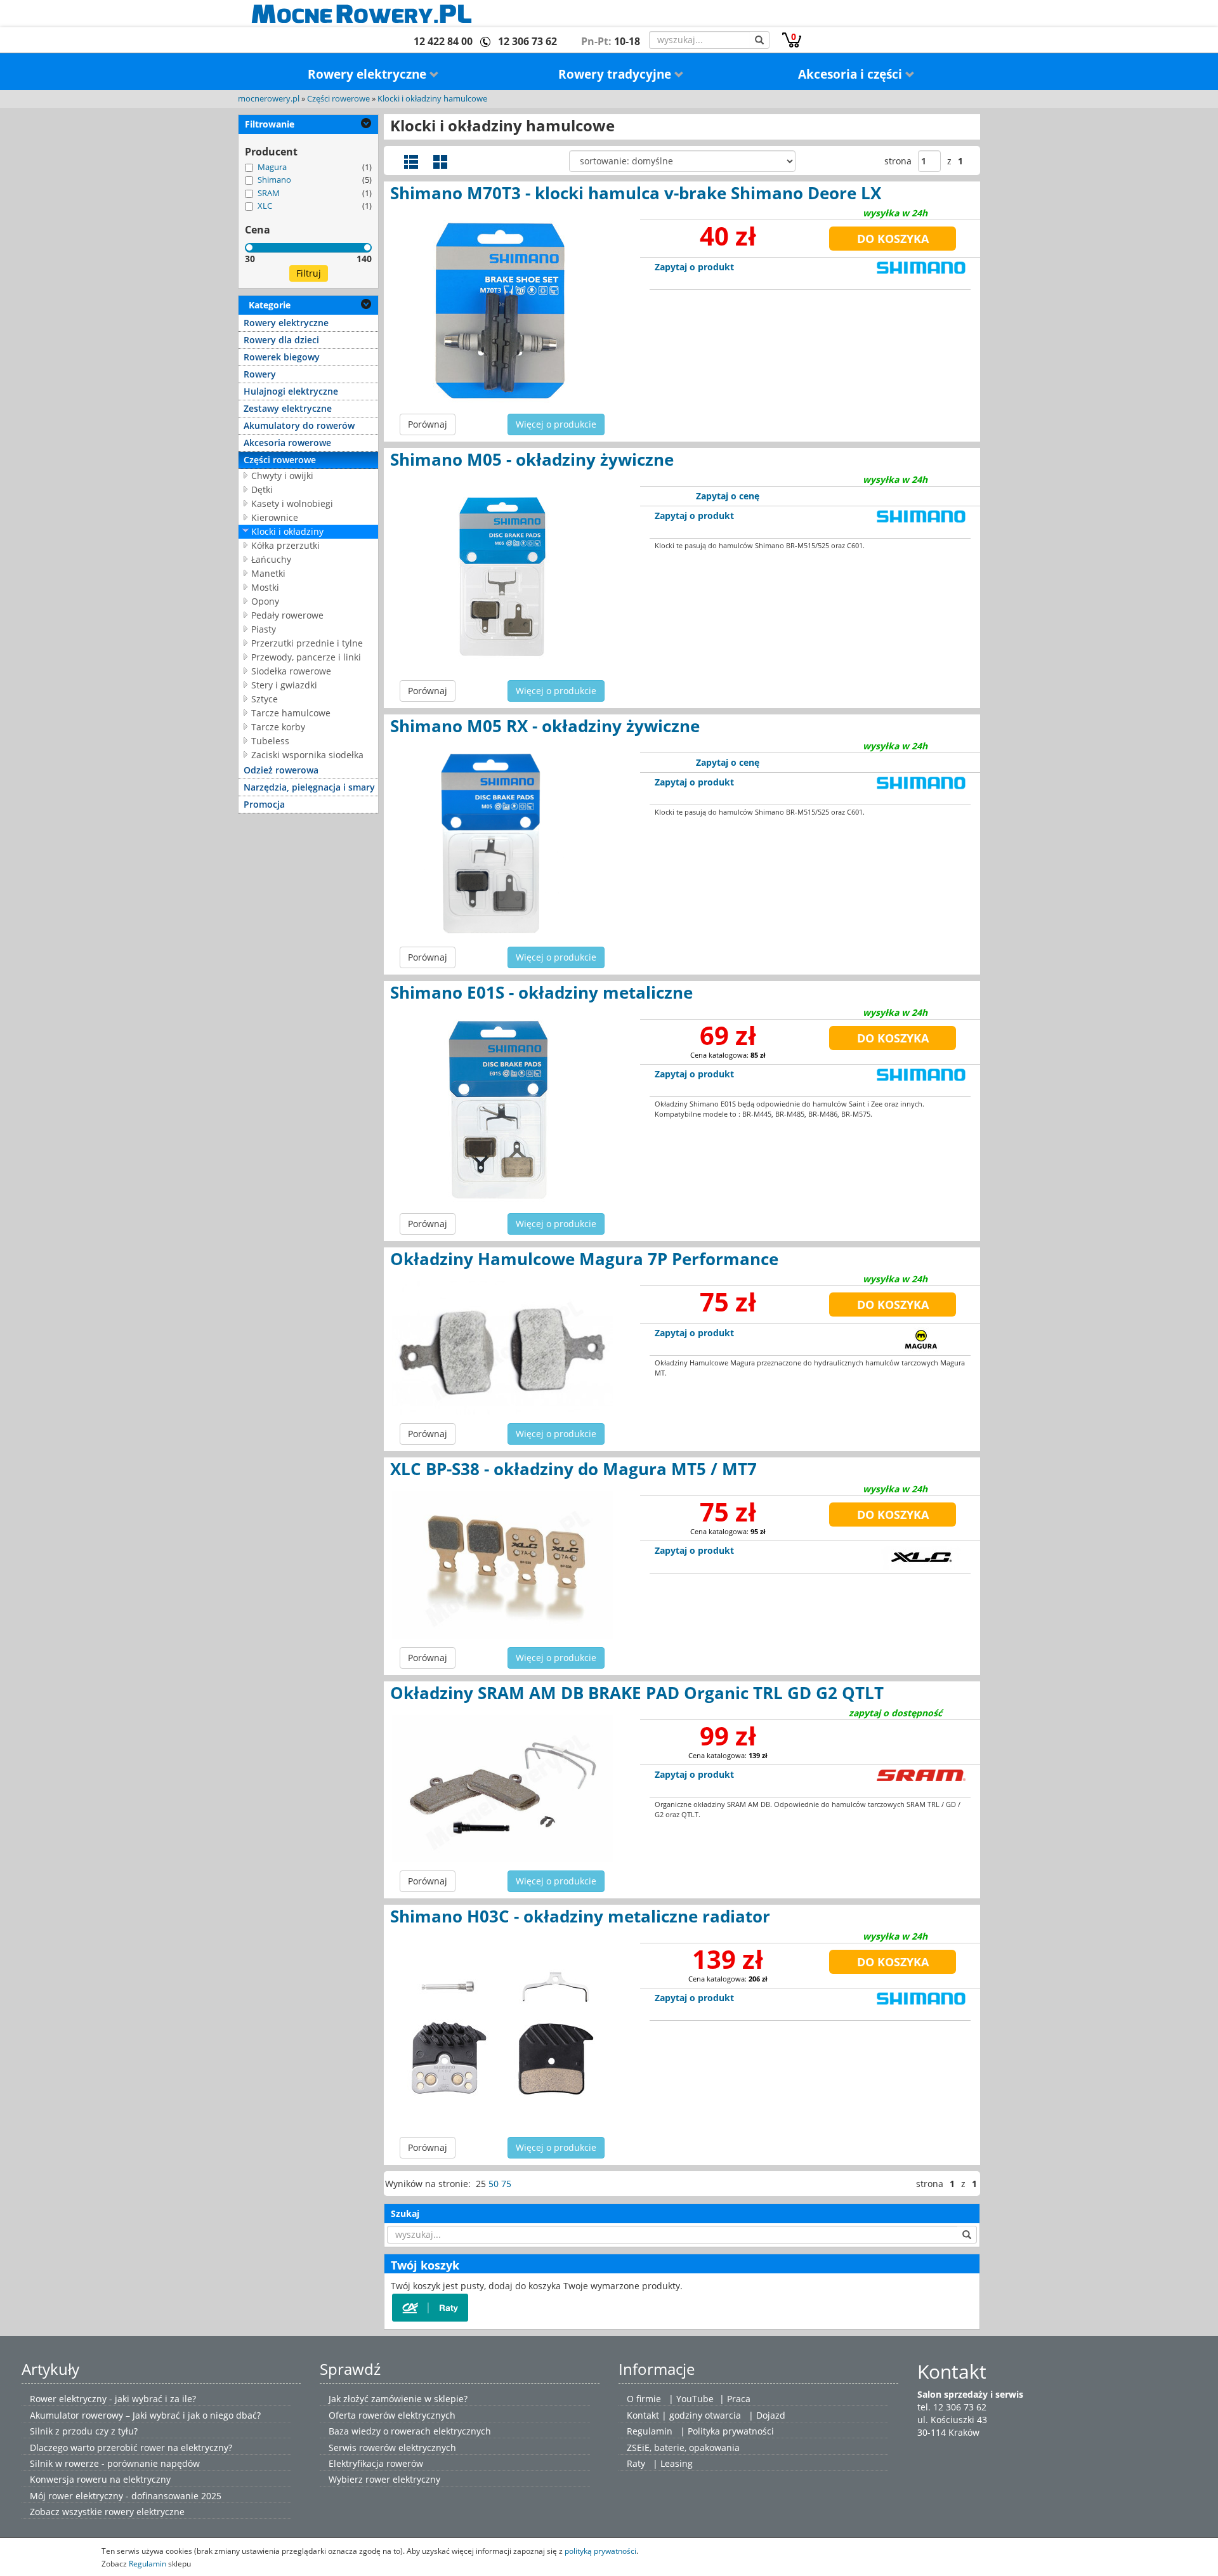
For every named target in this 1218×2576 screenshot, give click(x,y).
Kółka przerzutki (285, 545)
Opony (265, 601)
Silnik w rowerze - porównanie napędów (115, 2463)
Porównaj (428, 424)
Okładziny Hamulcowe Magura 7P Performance (584, 1259)
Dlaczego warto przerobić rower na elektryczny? (131, 2448)
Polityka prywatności (731, 2431)
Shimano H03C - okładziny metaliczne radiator (580, 1916)
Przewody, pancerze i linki (306, 657)
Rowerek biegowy (282, 357)
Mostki (265, 587)
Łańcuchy (271, 559)
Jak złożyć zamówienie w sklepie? (398, 2399)
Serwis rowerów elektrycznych (392, 2448)
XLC (265, 206)
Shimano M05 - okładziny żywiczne (532, 459)
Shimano (274, 180)
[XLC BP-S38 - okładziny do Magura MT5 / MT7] (502, 1565)
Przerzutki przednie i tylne (307, 643)
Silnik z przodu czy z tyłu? (84, 2431)
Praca (739, 2399)
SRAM (269, 193)
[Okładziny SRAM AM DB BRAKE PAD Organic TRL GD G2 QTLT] (502, 1789)
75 (506, 2184)
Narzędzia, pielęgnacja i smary (309, 787)
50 (494, 2184)
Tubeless (270, 741)
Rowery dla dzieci (281, 340)
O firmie (644, 2399)
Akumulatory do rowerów (299, 425)
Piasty (264, 629)
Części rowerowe (338, 99)
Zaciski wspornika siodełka (307, 755)
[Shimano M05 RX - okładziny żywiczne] (502, 843)
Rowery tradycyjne (616, 74)
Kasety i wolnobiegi (292, 503)
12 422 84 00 (443, 41)
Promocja (264, 804)
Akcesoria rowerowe (287, 443)
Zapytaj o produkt (694, 267)
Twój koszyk (425, 2265)
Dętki (262, 490)
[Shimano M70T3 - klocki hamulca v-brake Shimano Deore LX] (502, 310)
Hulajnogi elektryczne (291, 391)
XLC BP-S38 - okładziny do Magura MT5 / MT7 (573, 1469)
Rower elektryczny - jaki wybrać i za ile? (113, 2399)
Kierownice (275, 517)
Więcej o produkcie (556, 424)
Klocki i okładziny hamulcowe (432, 99)
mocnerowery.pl (269, 99)
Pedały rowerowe (287, 615)
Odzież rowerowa (281, 770)
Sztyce (265, 699)
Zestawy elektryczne (288, 408)
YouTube (695, 2399)
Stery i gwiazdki (284, 685)
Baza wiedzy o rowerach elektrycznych (410, 2431)
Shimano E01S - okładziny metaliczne (541, 992)
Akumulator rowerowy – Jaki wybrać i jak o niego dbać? (145, 2415)
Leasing (677, 2463)
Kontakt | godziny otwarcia (684, 2415)
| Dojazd (767, 2415)
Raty (636, 2463)
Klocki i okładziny (287, 531)
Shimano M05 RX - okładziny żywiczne (545, 726)
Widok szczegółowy (411, 162)
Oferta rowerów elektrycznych (392, 2415)
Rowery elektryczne (369, 74)
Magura (272, 167)
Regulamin (650, 2431)
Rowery (260, 374)
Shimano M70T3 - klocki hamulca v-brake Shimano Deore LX (636, 193)
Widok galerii (440, 162)
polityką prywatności (600, 2551)
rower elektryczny (403, 2479)
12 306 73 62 (527, 41)
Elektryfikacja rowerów (376, 2463)
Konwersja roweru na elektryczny (100, 2479)
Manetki (268, 573)
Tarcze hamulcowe (291, 713)
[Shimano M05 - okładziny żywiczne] (502, 577)
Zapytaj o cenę (728, 496)
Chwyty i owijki (282, 476)
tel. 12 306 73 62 (952, 2407)
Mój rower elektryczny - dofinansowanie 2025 (126, 2496)
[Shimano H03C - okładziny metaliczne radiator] (502, 2034)
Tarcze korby (278, 727)
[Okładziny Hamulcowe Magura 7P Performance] (502, 1348)
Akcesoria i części (852, 74)
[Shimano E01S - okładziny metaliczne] (502, 1110)
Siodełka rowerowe (291, 671)
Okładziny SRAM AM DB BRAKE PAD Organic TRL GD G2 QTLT (637, 1693)
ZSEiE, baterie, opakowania (683, 2448)
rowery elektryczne (145, 2512)
